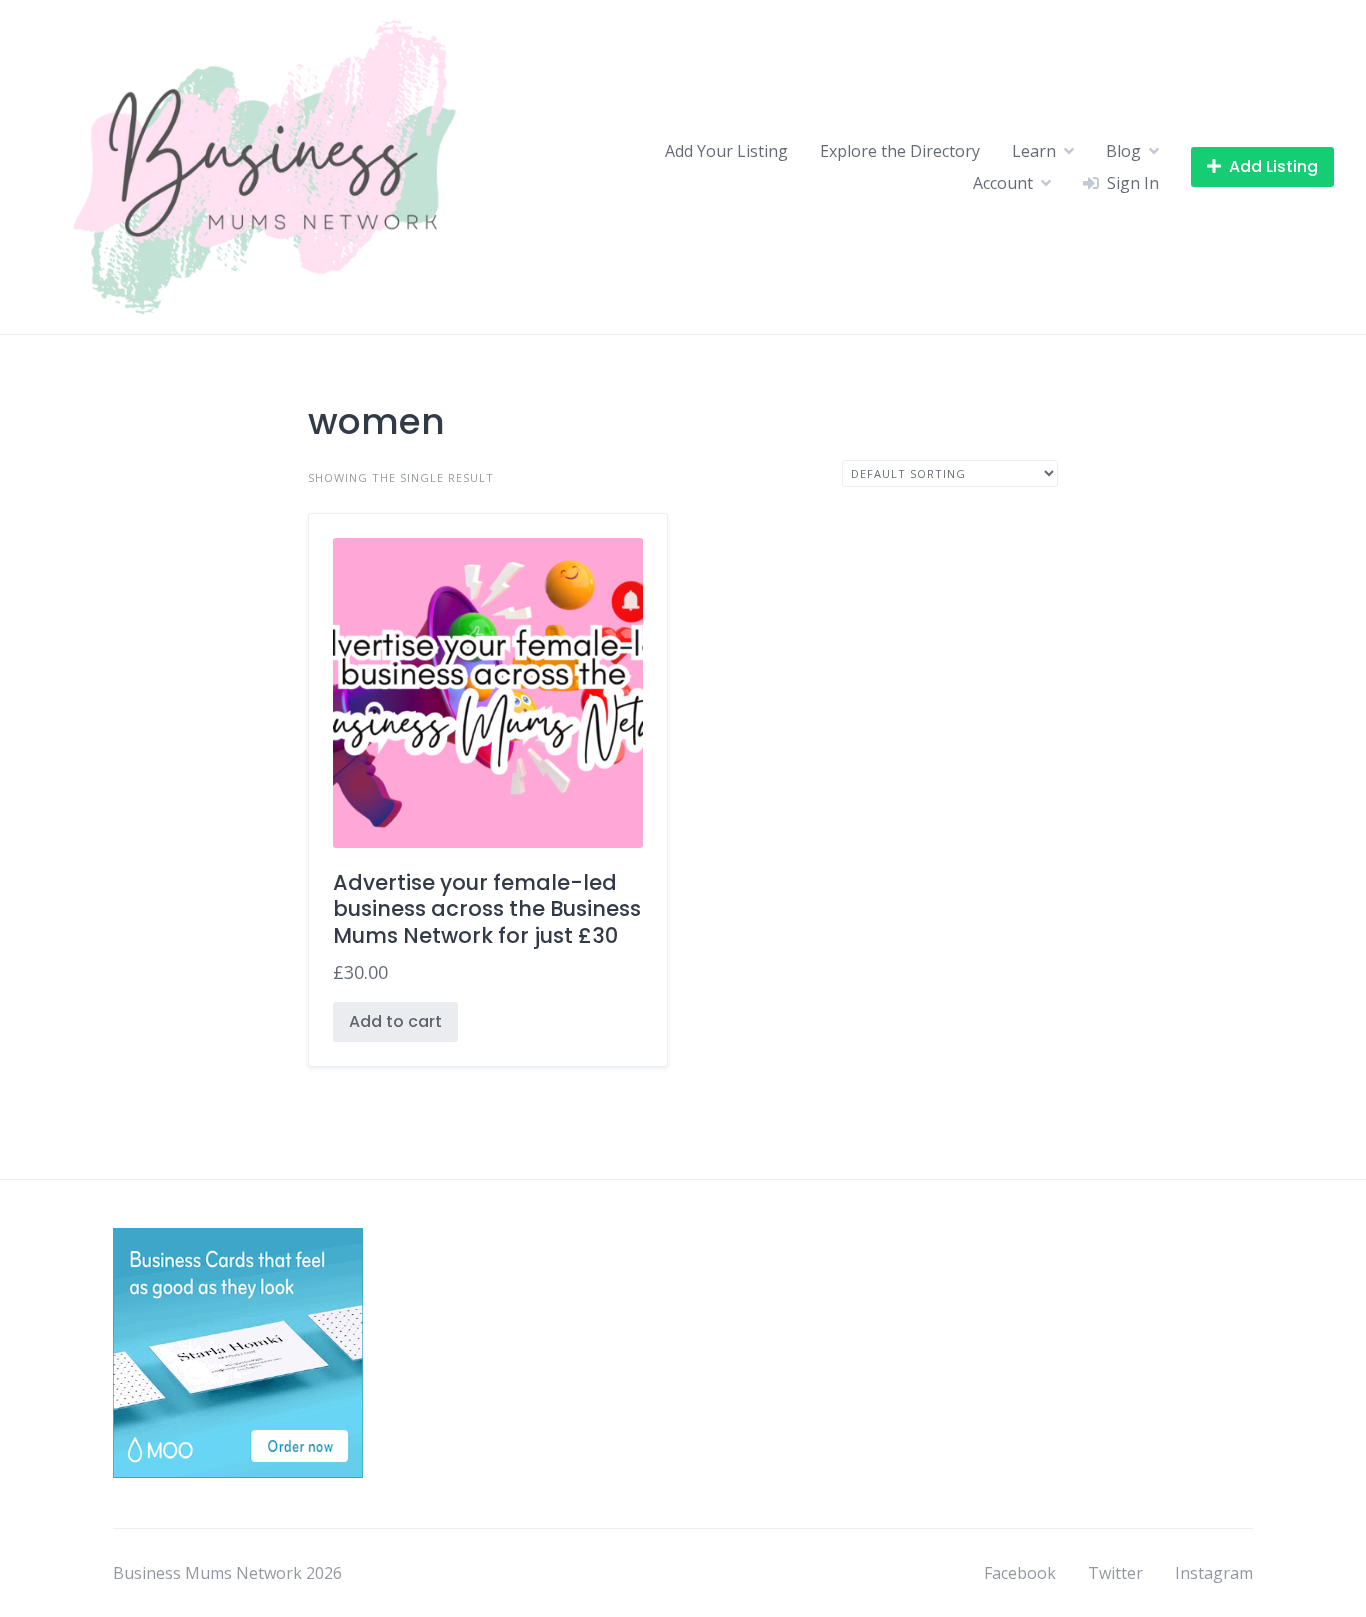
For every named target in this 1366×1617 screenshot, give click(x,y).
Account (1003, 183)
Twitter (1115, 1573)
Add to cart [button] (395, 1021)
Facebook (1020, 1573)
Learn (1034, 151)
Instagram (1214, 1573)
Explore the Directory (900, 151)
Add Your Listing (726, 151)
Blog (1123, 151)
